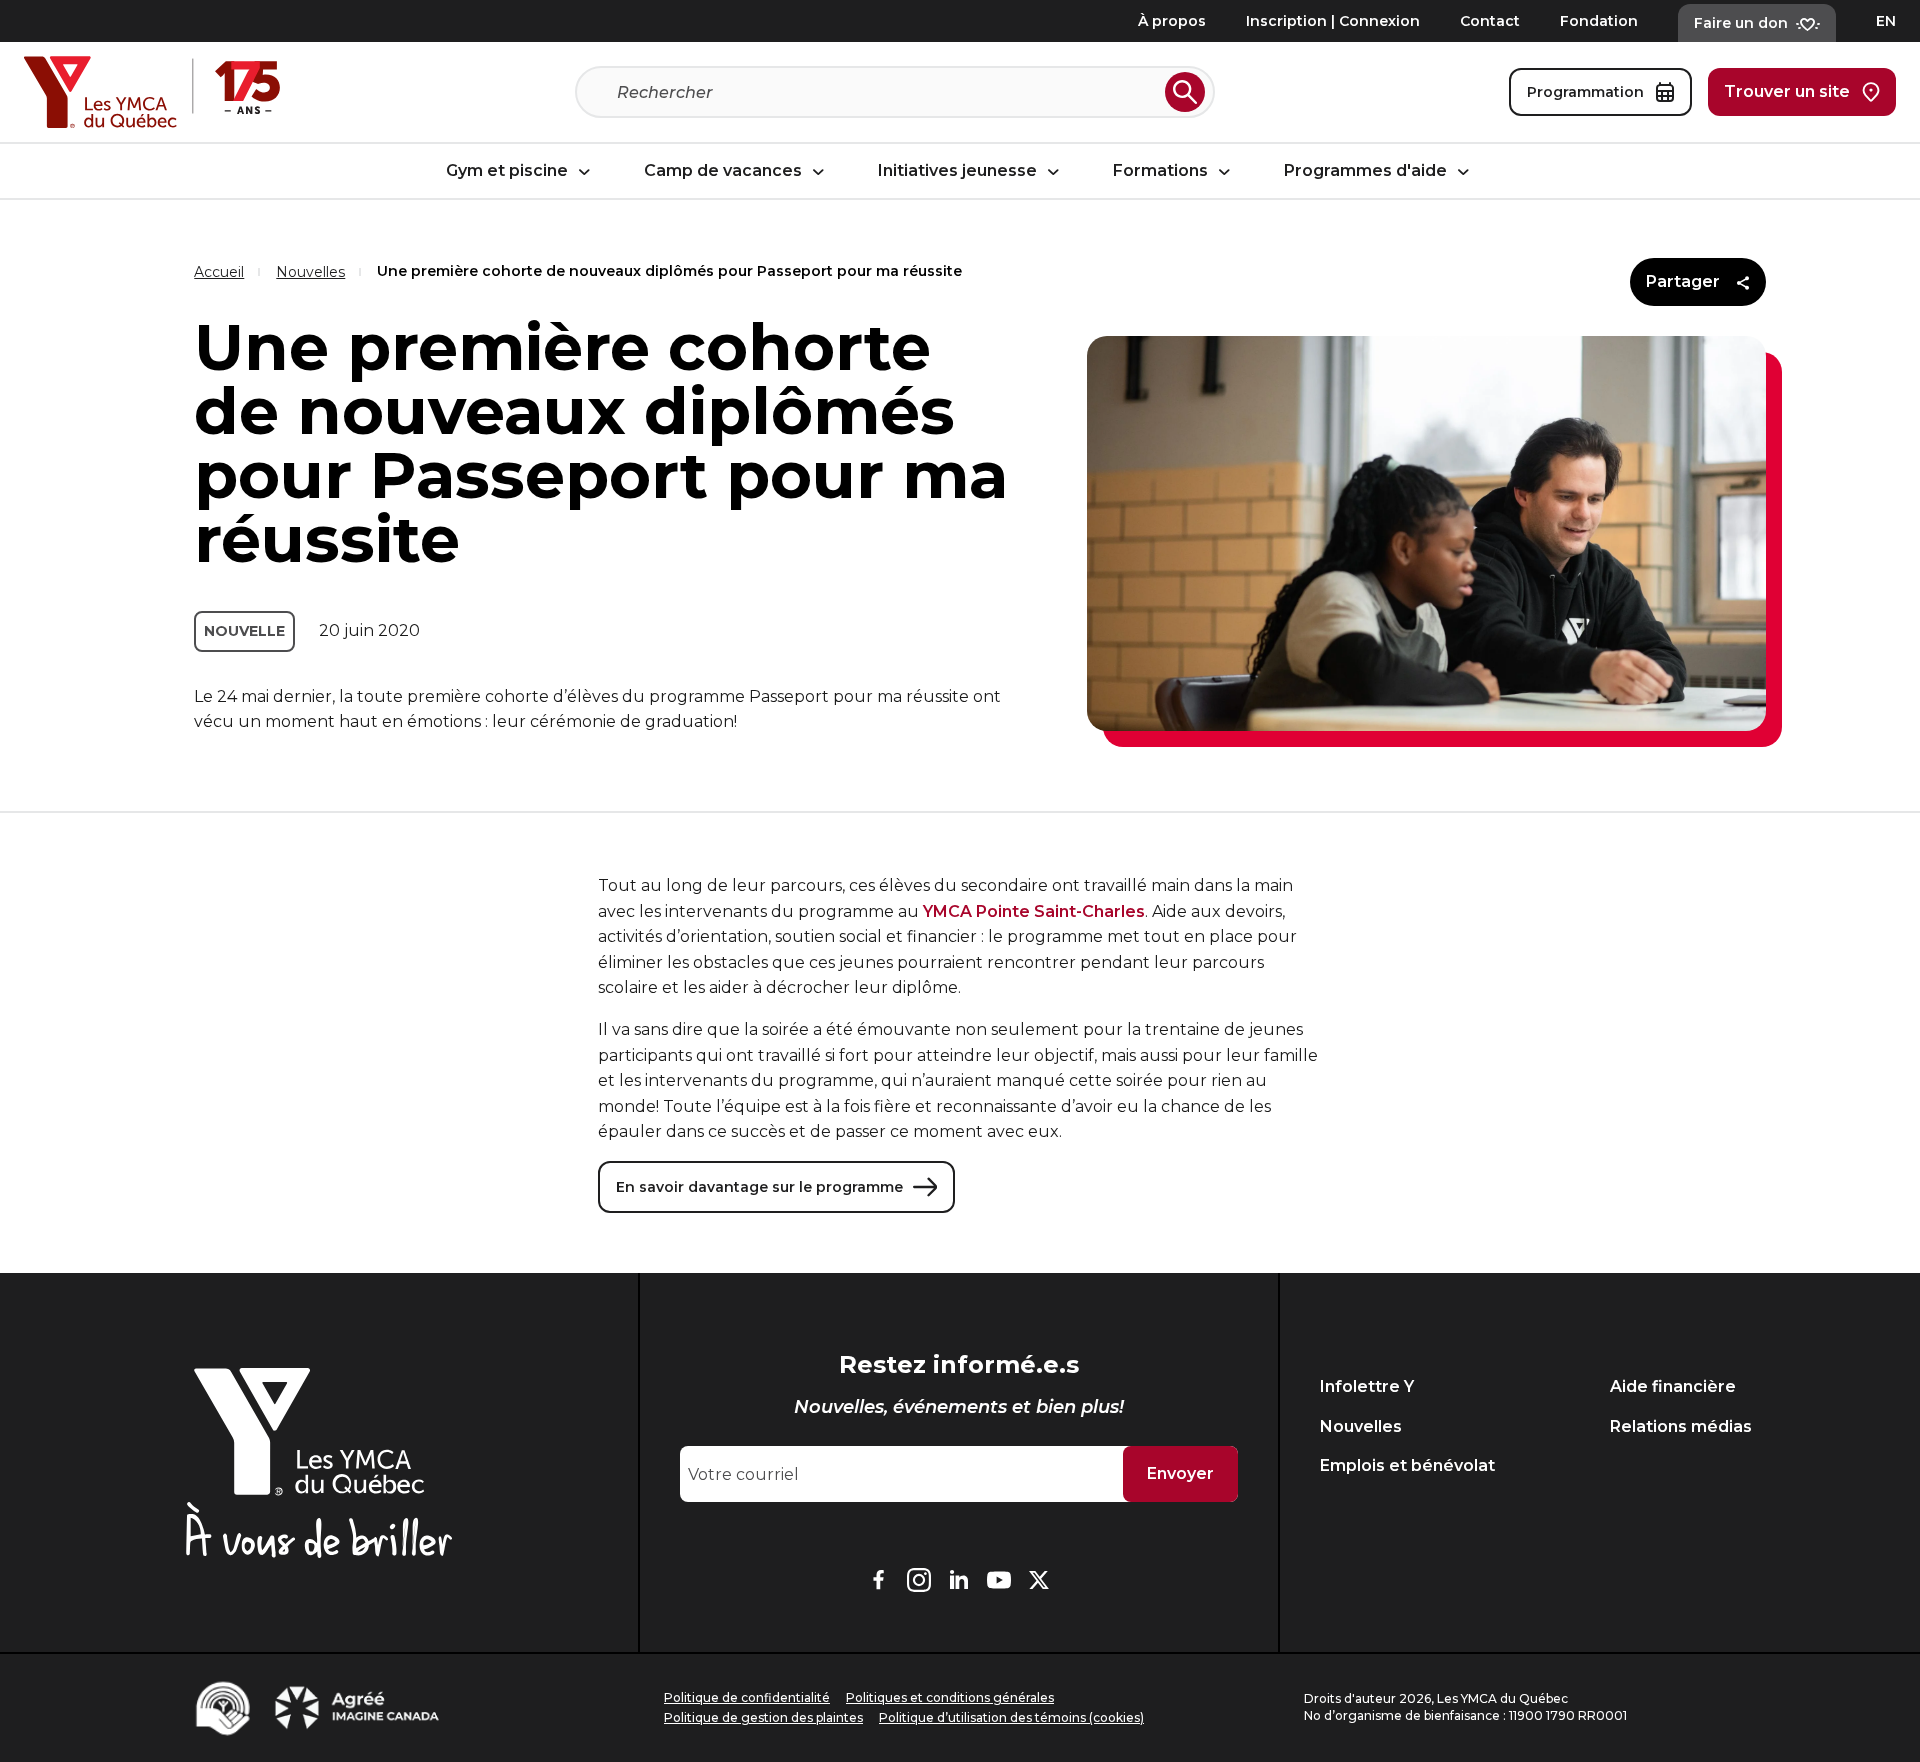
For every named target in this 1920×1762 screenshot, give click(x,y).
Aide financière (1673, 1386)
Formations (1162, 171)
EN (1886, 21)
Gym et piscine (509, 171)
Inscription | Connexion (1333, 21)
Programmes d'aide (1367, 171)
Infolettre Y (1367, 1386)
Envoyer (1180, 1473)
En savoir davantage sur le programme (759, 1187)
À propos (1172, 21)
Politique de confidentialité (747, 1697)
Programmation (1585, 92)
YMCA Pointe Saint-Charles (1034, 911)
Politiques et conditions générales (950, 1697)
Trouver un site (1787, 91)
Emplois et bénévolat (1407, 1465)
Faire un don (1741, 23)
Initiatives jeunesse (959, 171)
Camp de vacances (725, 171)
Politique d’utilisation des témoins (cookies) (1011, 1717)
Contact (1490, 21)
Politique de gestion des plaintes (763, 1717)
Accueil (219, 272)
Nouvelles (310, 272)
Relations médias (1681, 1426)
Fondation (1599, 21)
